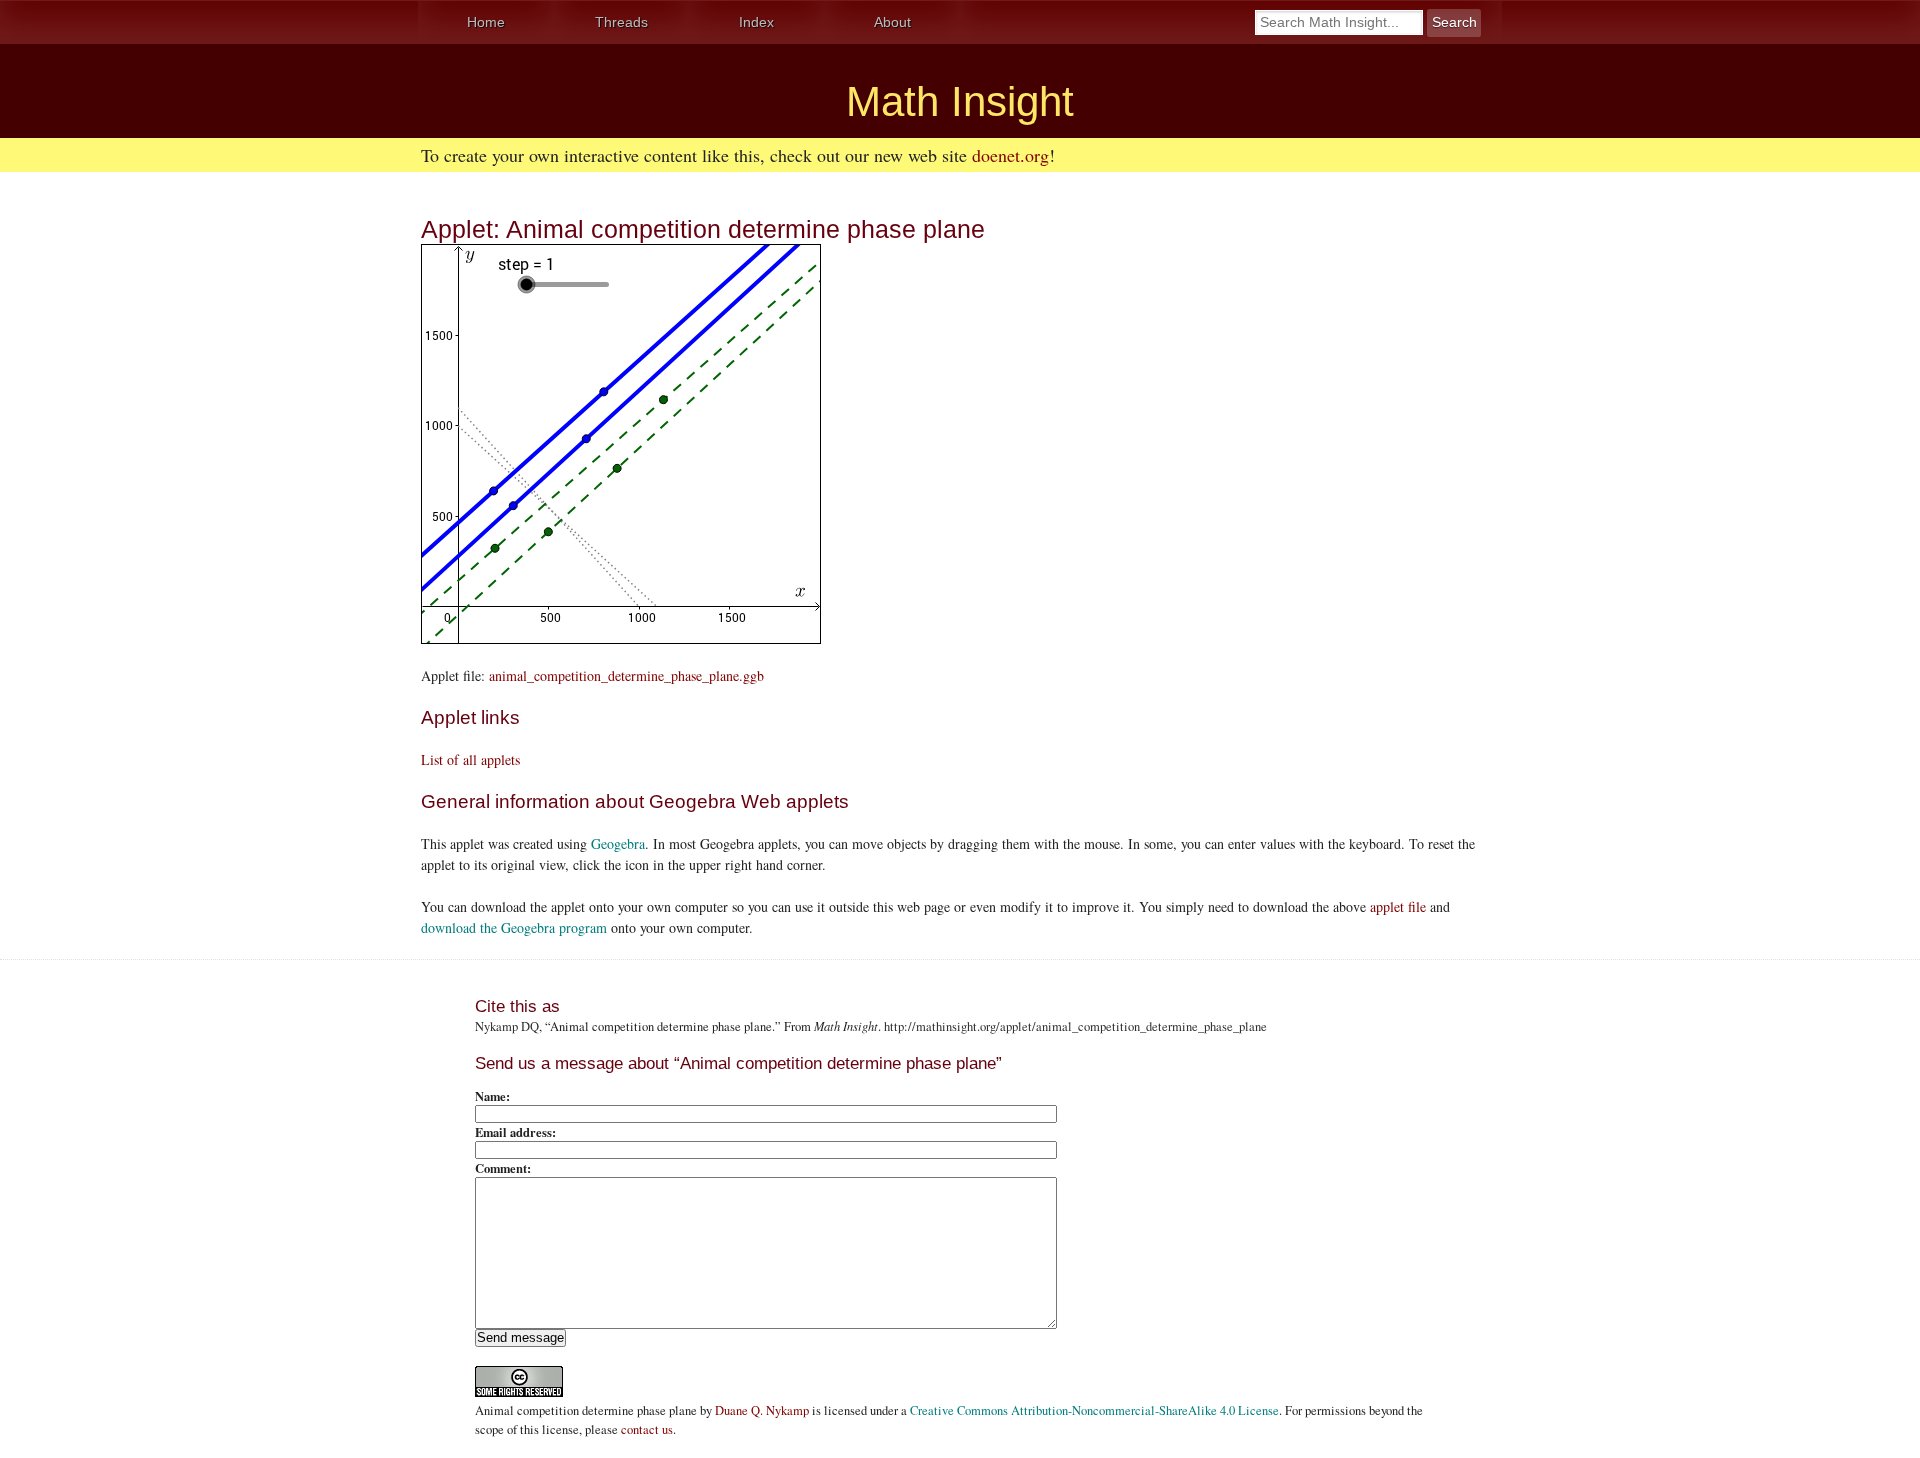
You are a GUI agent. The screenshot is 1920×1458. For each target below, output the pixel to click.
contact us (647, 1429)
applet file (1398, 906)
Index (756, 22)
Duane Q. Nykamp (762, 1410)
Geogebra (618, 843)
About (892, 22)
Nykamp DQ (507, 1026)
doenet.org (1010, 155)
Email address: (515, 1132)
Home (486, 22)
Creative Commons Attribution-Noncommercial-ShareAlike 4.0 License (1094, 1410)
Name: (492, 1096)
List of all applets (470, 759)
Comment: (503, 1168)
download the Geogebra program (514, 927)
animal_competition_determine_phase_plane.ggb (626, 675)
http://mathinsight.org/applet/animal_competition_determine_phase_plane (1075, 1026)
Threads (621, 22)
